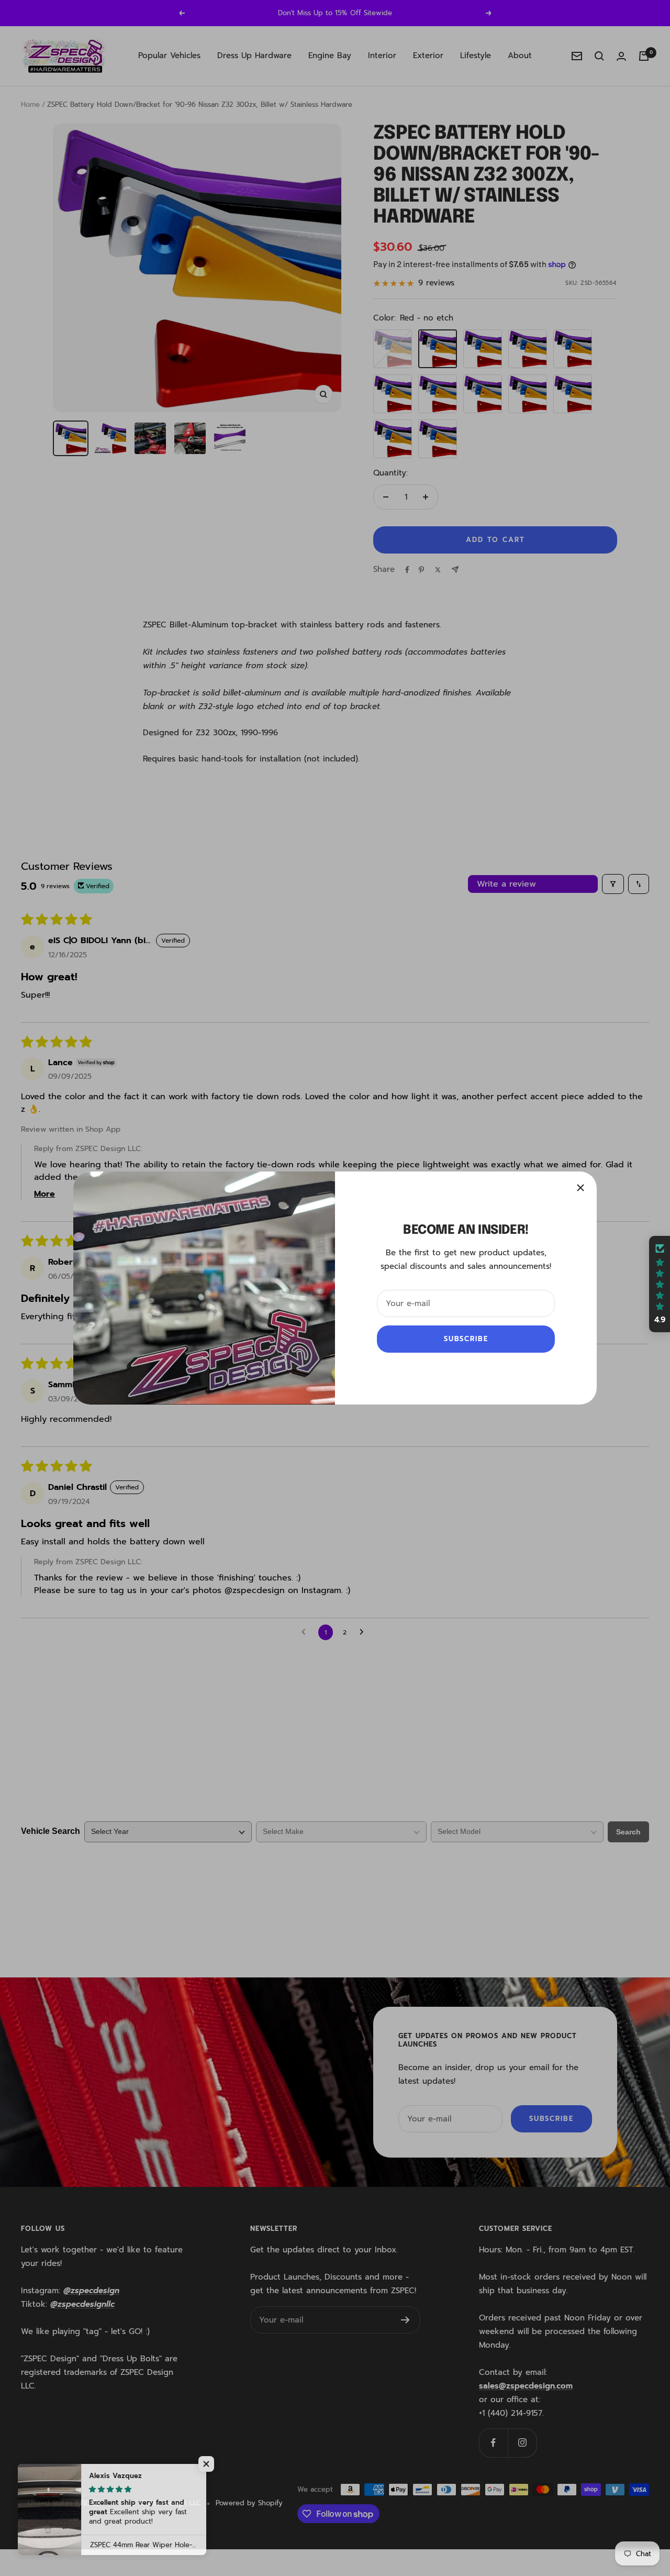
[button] (209, 2464)
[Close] (580, 1188)
